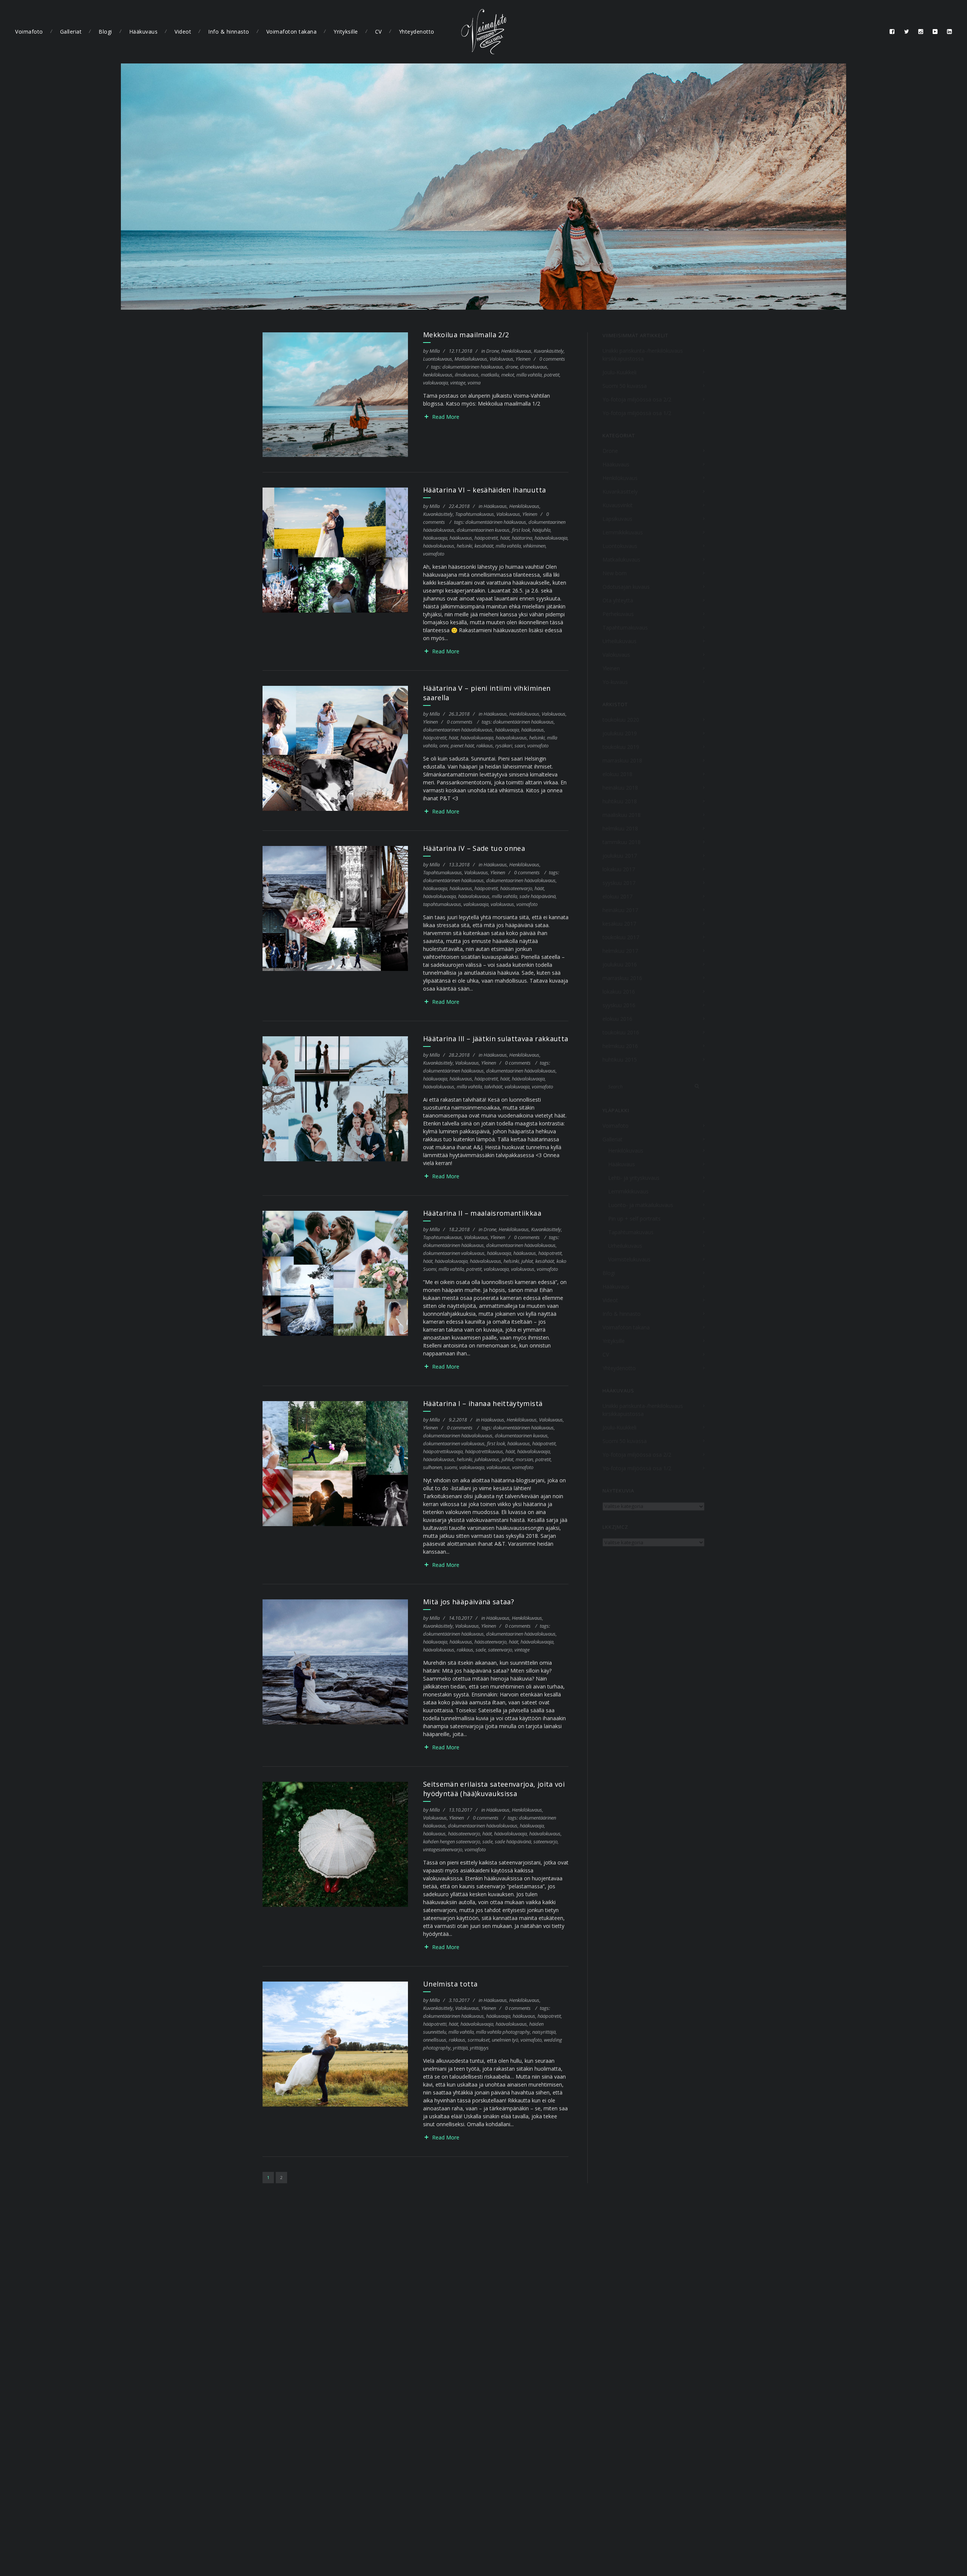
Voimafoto (29, 32)
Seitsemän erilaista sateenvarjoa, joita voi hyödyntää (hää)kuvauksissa (494, 1789)
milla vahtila (529, 375)
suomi (451, 1467)
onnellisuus (435, 2040)
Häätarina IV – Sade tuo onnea (474, 848)
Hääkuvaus (144, 32)
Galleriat (71, 32)
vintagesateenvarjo (443, 1849)
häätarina (522, 538)
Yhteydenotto (417, 32)
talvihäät (493, 1087)
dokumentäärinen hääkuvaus (473, 367)
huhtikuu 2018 (620, 801)
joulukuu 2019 (620, 733)
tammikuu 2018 (622, 842)
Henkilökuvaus (516, 351)
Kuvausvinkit (618, 505)
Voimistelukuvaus (629, 1259)
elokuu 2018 (617, 774)
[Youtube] (935, 32)
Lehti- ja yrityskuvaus (634, 1178)
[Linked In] (950, 32)
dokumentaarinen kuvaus (483, 530)
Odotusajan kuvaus (626, 587)
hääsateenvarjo (516, 888)
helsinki (464, 546)
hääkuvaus (461, 538)
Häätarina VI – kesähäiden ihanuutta (484, 490)
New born (615, 573)
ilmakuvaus (467, 375)
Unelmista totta (450, 1984)
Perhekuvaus (618, 614)
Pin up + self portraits (634, 1219)
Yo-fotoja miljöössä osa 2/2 (637, 399)
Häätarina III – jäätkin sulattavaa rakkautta (496, 1039)
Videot (183, 32)
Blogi (105, 32)
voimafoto (434, 554)
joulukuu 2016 (620, 964)
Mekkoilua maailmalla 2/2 (466, 335)
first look (521, 530)
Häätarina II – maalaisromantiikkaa (482, 1213)
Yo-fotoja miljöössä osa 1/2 (637, 413)
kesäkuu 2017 (619, 924)
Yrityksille (346, 32)
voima (474, 383)
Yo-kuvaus (615, 682)
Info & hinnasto (229, 32)
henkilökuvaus (438, 375)
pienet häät (462, 745)
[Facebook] (892, 32)
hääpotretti (435, 2024)
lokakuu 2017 (619, 869)
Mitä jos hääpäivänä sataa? (469, 1602)
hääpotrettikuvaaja (443, 1451)
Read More (446, 417)
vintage (458, 383)
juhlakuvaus (487, 1459)
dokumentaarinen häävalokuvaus (458, 730)
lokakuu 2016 (619, 992)
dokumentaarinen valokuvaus (454, 1253)
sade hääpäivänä (538, 896)
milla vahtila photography (503, 2032)
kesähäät (484, 546)
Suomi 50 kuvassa (625, 386)
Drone (493, 351)
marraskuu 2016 (622, 978)
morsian (524, 1459)
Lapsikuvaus (617, 519)
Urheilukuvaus (619, 641)
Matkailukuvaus (471, 359)
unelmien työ (505, 2040)
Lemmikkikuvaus (623, 532)
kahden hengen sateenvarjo (452, 1841)
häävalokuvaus (439, 546)
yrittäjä (460, 2048)
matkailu (490, 375)
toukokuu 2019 (621, 747)
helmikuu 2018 (620, 828)
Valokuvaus (501, 359)
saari (520, 745)
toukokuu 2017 (621, 937)
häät (505, 538)
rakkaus (485, 745)
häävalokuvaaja (551, 538)
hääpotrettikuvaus (484, 1451)
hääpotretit (486, 538)
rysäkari (504, 745)
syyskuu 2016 (619, 1005)
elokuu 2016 (617, 1019)
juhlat (527, 1261)
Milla (435, 351)
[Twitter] (907, 32)
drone (512, 367)
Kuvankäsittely (549, 351)
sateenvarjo (500, 1650)
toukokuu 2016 (621, 1032)
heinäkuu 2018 (620, 788)
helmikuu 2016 (620, 1046)
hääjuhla (541, 530)
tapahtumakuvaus (442, 904)
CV (378, 32)
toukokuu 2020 (621, 720)
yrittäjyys (479, 2048)
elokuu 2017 (617, 896)
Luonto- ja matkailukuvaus (641, 1205)
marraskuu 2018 (622, 760)
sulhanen (433, 1467)
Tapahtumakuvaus (475, 514)
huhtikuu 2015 (620, 1060)
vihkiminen (534, 546)
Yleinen (523, 359)
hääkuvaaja (435, 538)
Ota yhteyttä (618, 600)
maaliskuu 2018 (622, 815)
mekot (508, 375)
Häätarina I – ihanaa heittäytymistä (483, 1403)
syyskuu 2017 (619, 883)
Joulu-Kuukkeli (619, 372)
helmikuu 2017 (620, 951)
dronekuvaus (534, 367)
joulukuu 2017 (620, 856)
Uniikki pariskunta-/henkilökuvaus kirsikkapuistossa (643, 355)
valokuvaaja (436, 383)
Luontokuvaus (438, 359)
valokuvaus (502, 904)
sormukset (479, 2040)
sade (481, 1650)
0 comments (552, 359)
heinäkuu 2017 (620, 910)
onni (444, 745)
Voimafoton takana (292, 32)
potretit (552, 375)
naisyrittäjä (544, 2032)
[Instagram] (921, 32)
